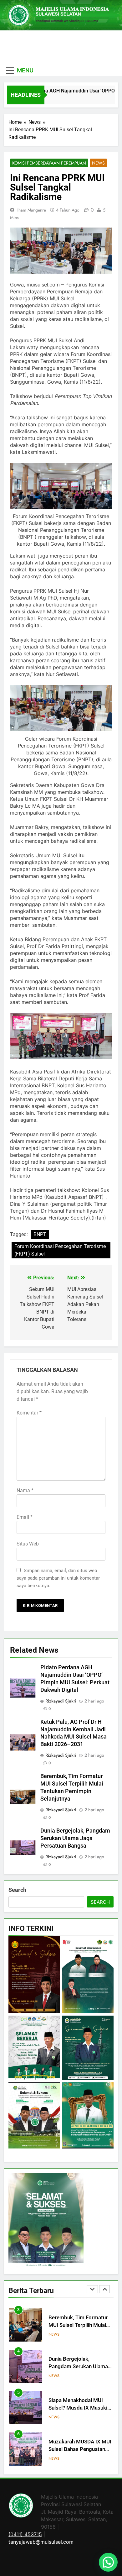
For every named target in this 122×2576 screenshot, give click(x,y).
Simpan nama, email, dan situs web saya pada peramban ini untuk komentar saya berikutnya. (58, 1578)
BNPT (40, 1234)
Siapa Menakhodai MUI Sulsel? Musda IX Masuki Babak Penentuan (78, 2367)
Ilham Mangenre (31, 210)
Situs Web (28, 1544)
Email (25, 1517)
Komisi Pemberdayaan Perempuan (49, 163)
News (98, 163)
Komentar (29, 1413)
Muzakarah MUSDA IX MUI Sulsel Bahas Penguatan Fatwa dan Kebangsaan (80, 2408)
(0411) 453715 (25, 2534)
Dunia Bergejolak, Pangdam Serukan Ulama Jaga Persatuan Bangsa (75, 1838)
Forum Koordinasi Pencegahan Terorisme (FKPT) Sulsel (60, 1250)
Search (17, 1890)
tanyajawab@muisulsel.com (41, 2542)
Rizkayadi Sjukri (61, 1701)
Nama (25, 1490)
